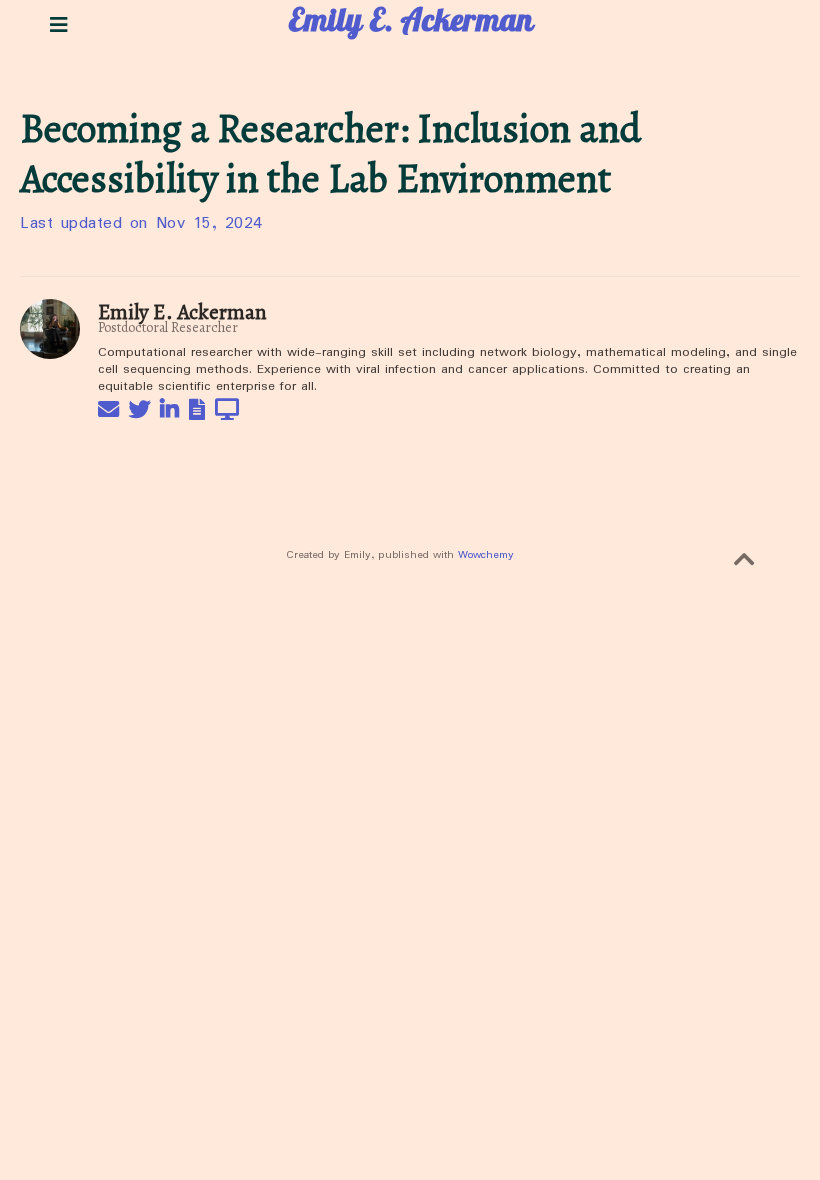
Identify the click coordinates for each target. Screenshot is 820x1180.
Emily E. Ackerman (410, 25)
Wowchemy (486, 555)
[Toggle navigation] (58, 25)
